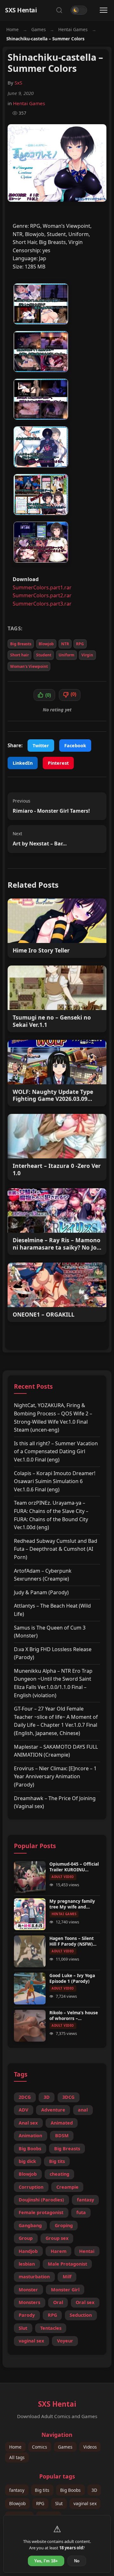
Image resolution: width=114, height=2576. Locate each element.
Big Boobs (30, 2149)
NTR (65, 644)
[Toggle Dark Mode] (79, 10)
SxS (18, 83)
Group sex (57, 2238)
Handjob (28, 2251)
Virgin (87, 655)
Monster (28, 2290)
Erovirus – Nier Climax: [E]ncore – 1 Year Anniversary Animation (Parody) (55, 1776)
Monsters (29, 2302)
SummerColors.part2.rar (42, 595)
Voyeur (65, 2341)
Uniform (66, 655)
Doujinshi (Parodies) (41, 2200)
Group (26, 2238)
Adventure (53, 2110)
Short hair (19, 655)
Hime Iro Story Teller (41, 950)
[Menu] (104, 10)
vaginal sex (31, 2341)
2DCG (25, 2097)
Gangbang (30, 2225)
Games (39, 29)
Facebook (75, 746)
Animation (30, 2135)
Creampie (67, 2187)
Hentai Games (73, 29)
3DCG (68, 2097)
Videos (90, 2447)
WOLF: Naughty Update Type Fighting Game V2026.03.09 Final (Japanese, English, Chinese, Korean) (53, 1095)
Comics (40, 2447)
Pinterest (58, 763)
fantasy (85, 2200)
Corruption (31, 2187)
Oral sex (85, 2302)
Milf (67, 2277)
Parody (27, 2315)
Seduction (81, 2315)
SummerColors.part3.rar (42, 604)
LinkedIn (23, 763)
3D (47, 2097)
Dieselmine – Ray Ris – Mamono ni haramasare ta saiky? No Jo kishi (57, 1244)
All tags (17, 2458)
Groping (64, 2225)
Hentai (87, 2251)
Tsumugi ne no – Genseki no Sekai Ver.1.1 (52, 1021)
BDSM (62, 2135)
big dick (27, 2161)
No (77, 2561)
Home (13, 29)
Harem (59, 2251)
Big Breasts (21, 644)
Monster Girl (65, 2290)
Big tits (57, 2161)
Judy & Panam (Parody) (41, 1592)
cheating (60, 2174)
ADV (23, 2110)
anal (83, 2110)
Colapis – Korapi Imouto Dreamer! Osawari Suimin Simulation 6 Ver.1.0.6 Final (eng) (55, 1481)
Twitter (41, 746)
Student (44, 655)
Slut (23, 2328)
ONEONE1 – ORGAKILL (44, 1315)
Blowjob (46, 644)
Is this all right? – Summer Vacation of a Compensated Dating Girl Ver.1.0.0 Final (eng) (56, 1451)
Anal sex (28, 2123)
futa (81, 2212)
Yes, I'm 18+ (46, 2561)
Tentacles (51, 2328)
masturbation (34, 2277)
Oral (58, 2302)
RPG (80, 644)
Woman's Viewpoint (29, 666)
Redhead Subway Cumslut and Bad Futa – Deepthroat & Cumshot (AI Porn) (56, 1549)
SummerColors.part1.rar (42, 587)
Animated (62, 2123)
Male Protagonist (67, 2264)
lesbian (27, 2264)
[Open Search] (59, 10)
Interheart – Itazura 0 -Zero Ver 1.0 (57, 1169)
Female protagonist (41, 2212)
